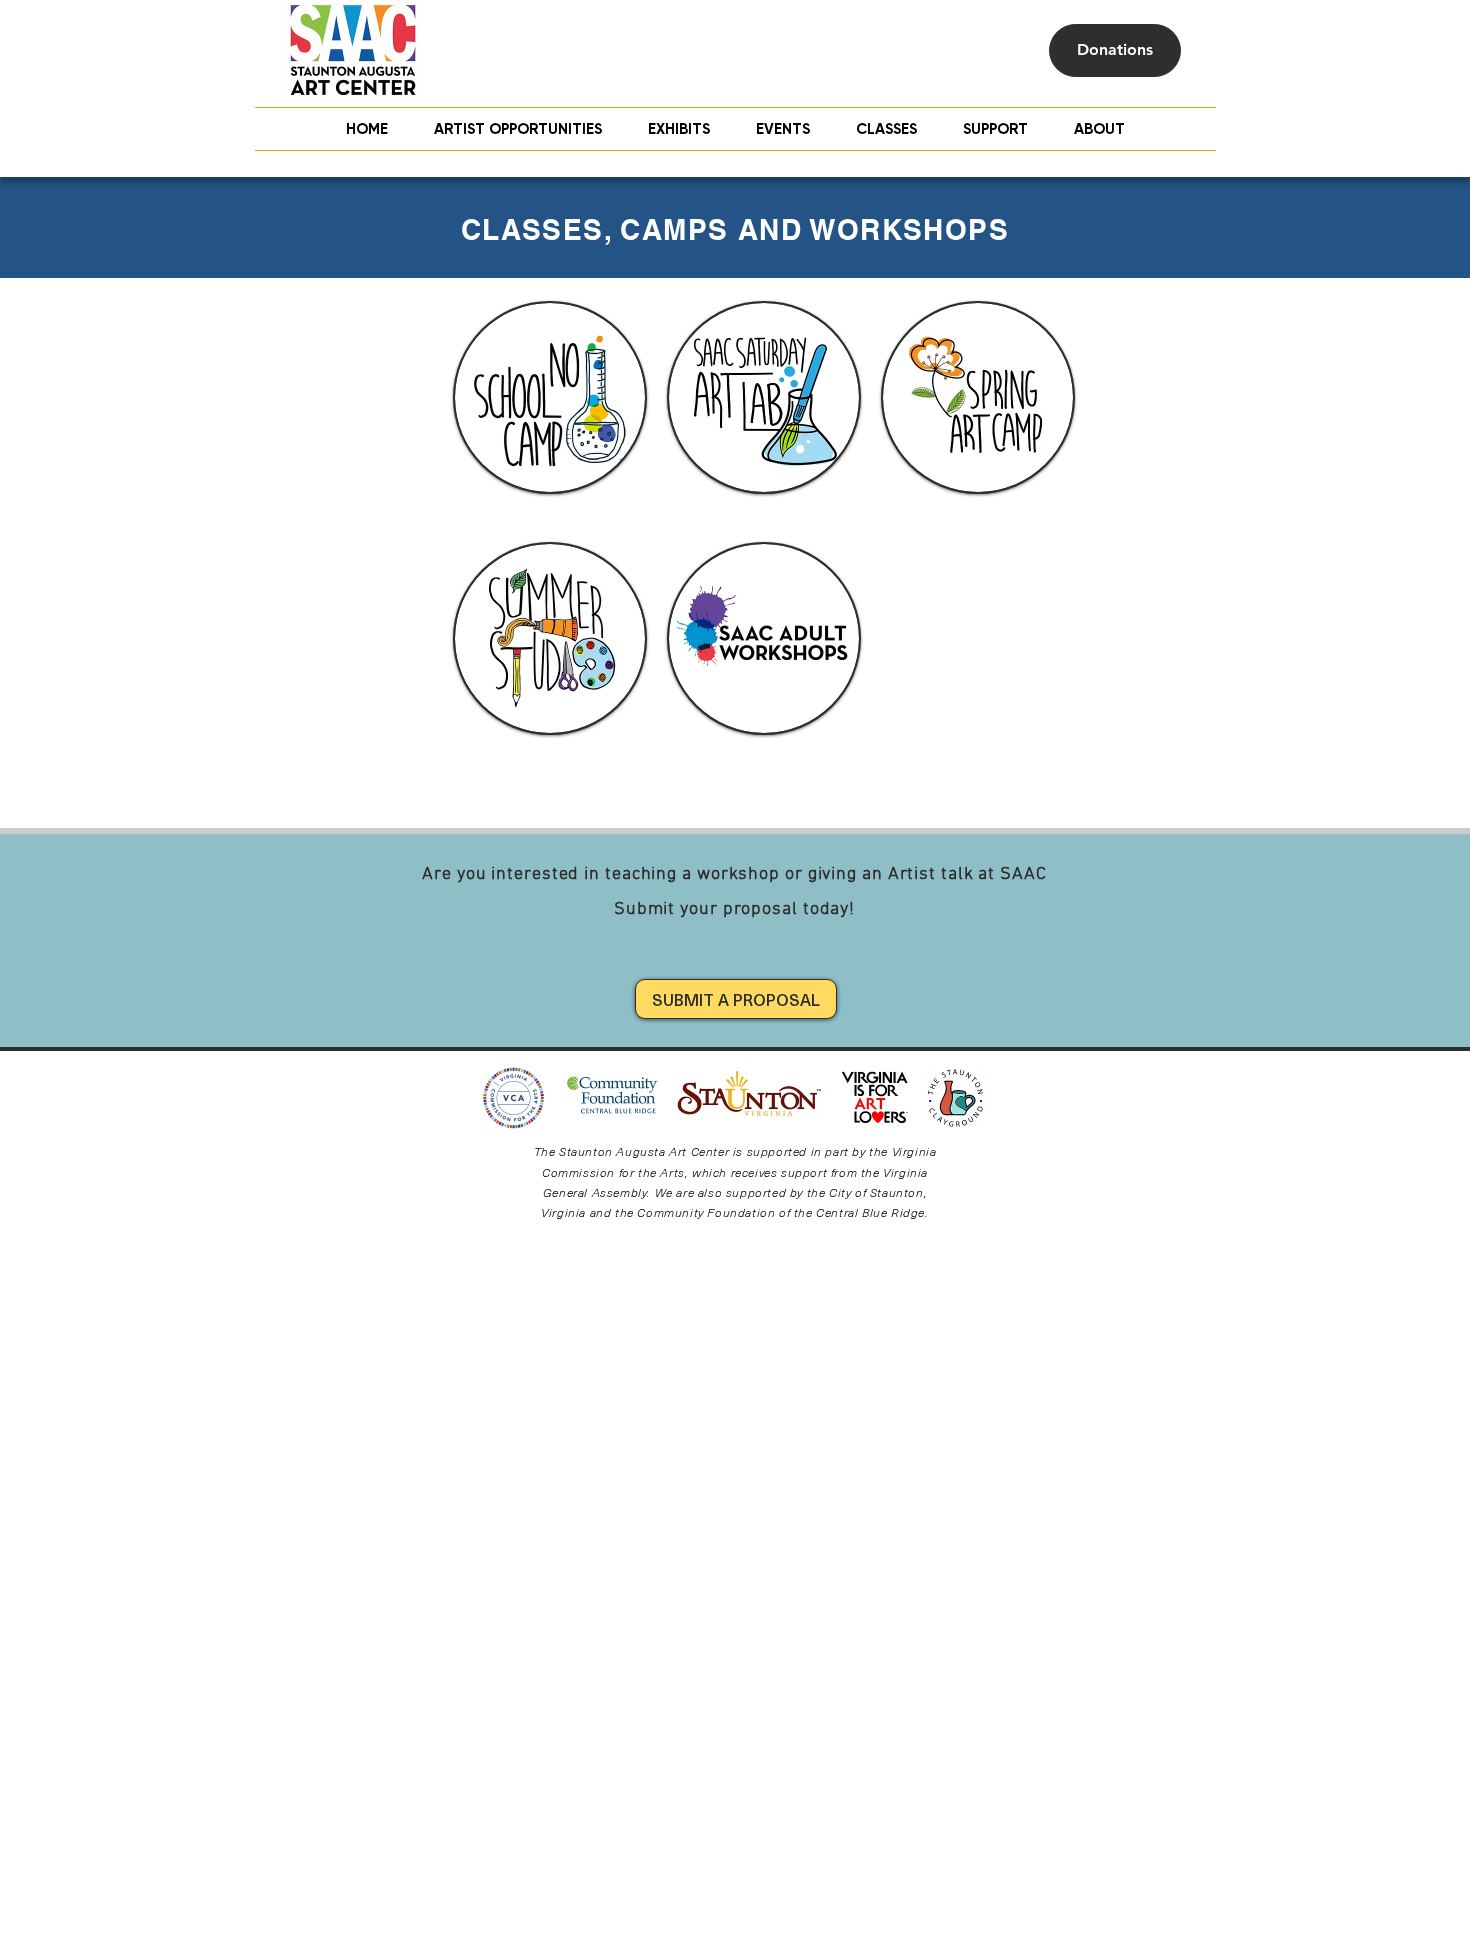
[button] (886, 129)
